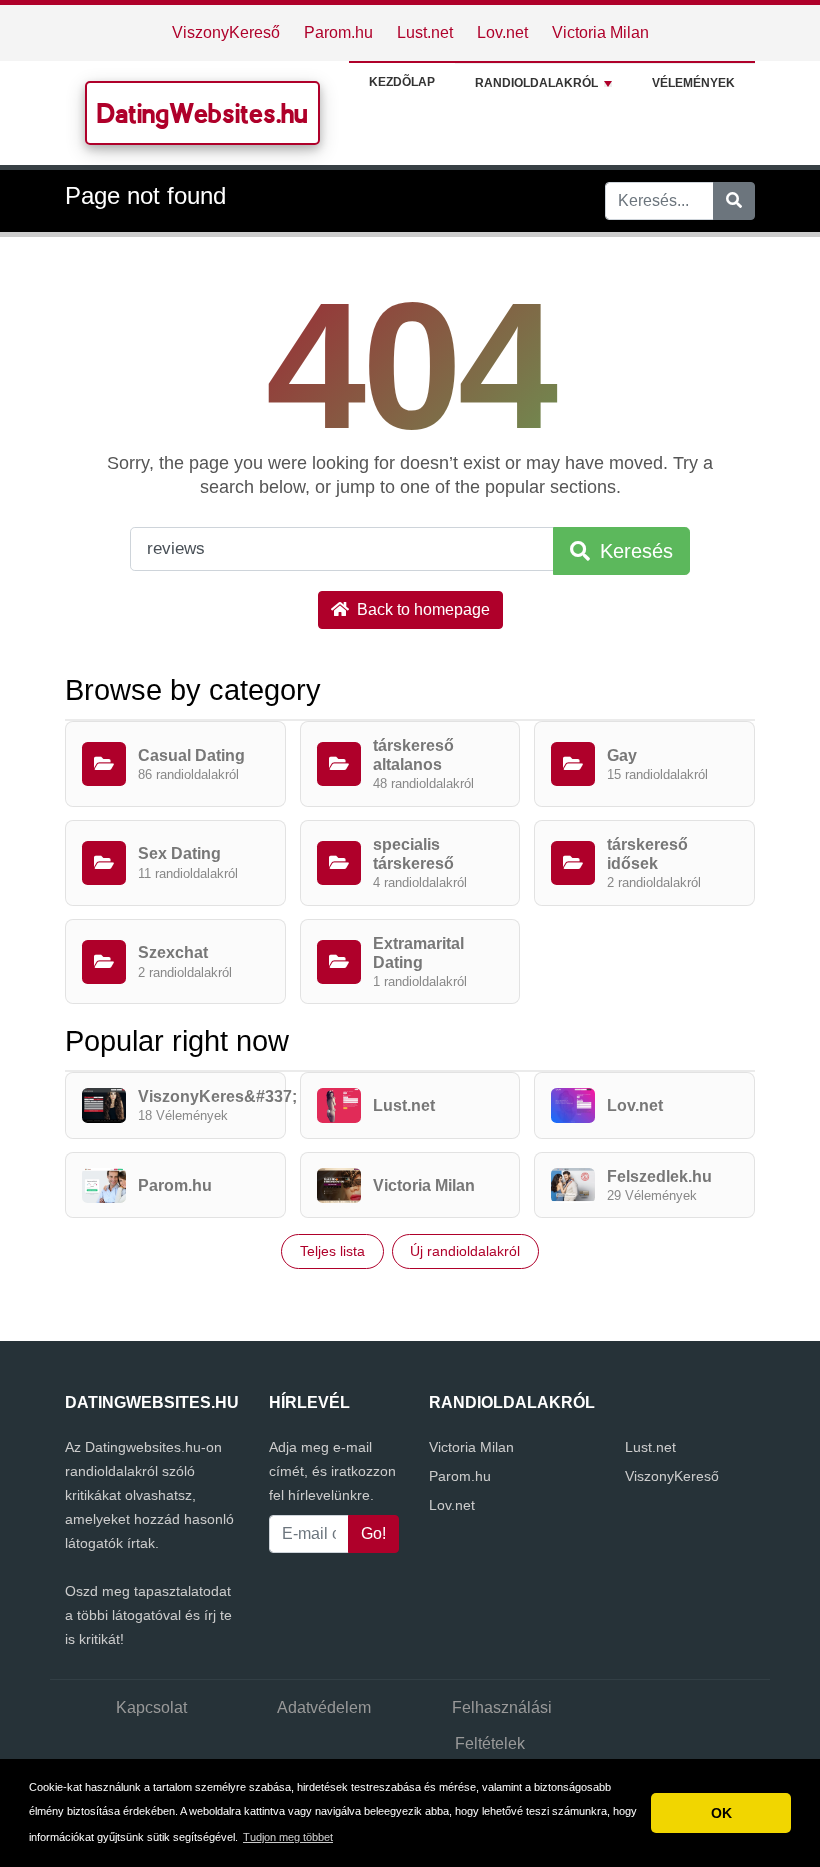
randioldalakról (536, 83)
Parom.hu (338, 32)
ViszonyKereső (226, 32)
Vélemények (693, 83)
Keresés (633, 551)
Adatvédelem (324, 1707)
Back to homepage (421, 609)
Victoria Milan (600, 32)
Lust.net (425, 32)
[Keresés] (734, 201)
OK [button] (721, 1813)
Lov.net (502, 32)
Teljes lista (332, 1251)
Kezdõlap (402, 82)
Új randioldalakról (465, 1251)
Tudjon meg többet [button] (288, 1837)
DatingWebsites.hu (202, 113)
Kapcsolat (151, 1707)
